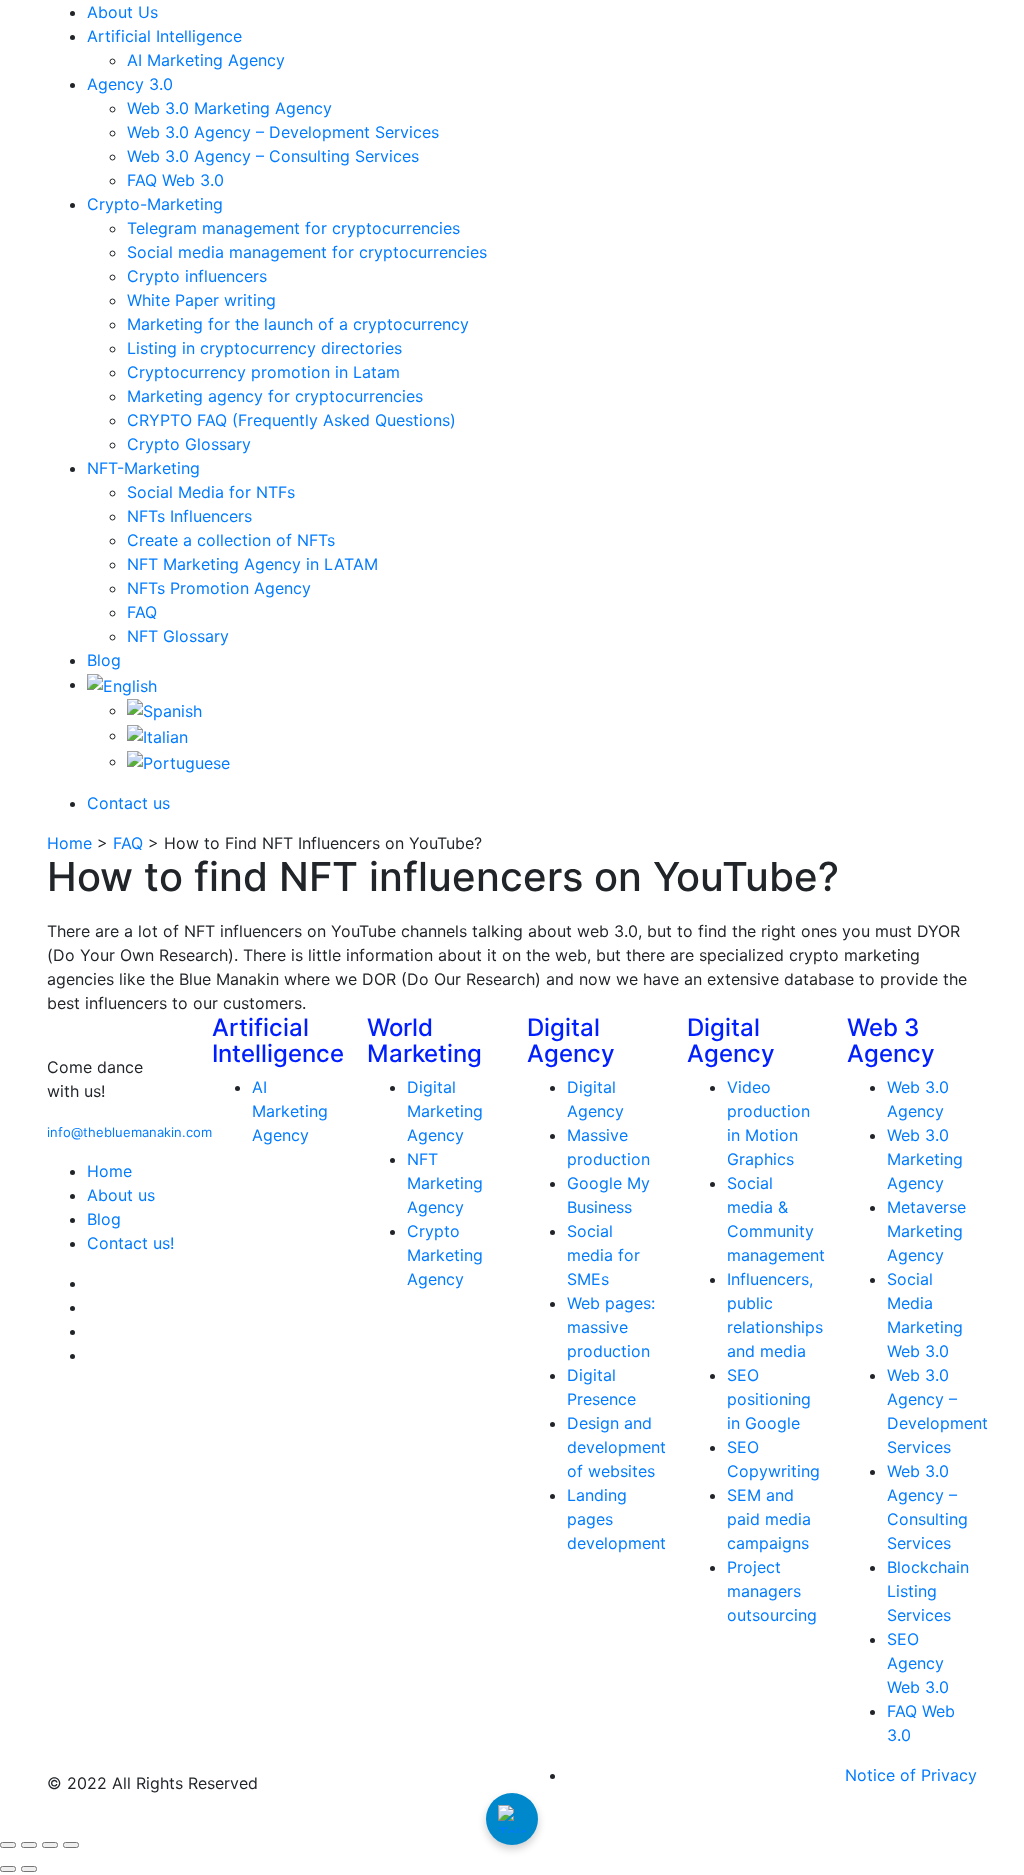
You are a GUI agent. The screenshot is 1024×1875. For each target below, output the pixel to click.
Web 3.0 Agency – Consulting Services (273, 156)
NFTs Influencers (189, 516)
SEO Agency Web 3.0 (918, 1663)
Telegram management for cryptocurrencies (293, 228)
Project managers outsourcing (772, 1591)
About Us (122, 12)
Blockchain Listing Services (928, 1591)
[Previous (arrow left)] (8, 1869)
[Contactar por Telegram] (512, 1819)
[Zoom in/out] (8, 1845)
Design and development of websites (616, 1447)
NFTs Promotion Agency (219, 588)
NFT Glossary (178, 636)
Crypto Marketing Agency (445, 1255)
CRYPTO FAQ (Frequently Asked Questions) (291, 420)
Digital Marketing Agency (445, 1111)
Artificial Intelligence (164, 36)
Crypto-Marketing (155, 204)
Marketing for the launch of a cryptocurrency (298, 324)
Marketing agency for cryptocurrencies (275, 396)
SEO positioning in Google (769, 1399)
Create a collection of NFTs (231, 540)
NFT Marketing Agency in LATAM (252, 564)
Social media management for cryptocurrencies (307, 252)
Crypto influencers (197, 276)
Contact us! (130, 1243)
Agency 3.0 (130, 84)
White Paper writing (201, 300)
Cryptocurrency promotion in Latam (263, 372)
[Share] (50, 1845)
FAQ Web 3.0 (175, 180)
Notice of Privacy (911, 1775)
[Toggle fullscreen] (29, 1845)
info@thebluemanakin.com (129, 1132)
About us (121, 1195)
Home (69, 843)
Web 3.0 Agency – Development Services (283, 132)
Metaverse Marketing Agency (926, 1231)
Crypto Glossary (189, 444)
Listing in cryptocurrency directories (264, 348)
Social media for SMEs (603, 1255)
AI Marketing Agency (206, 60)
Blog (104, 660)
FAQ (142, 612)
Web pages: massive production (611, 1327)
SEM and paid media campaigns (769, 1519)
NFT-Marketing (143, 468)
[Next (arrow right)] (29, 1869)
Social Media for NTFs (211, 492)
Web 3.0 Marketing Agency (229, 108)
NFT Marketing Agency (445, 1183)
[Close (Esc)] (71, 1845)
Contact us (128, 803)
